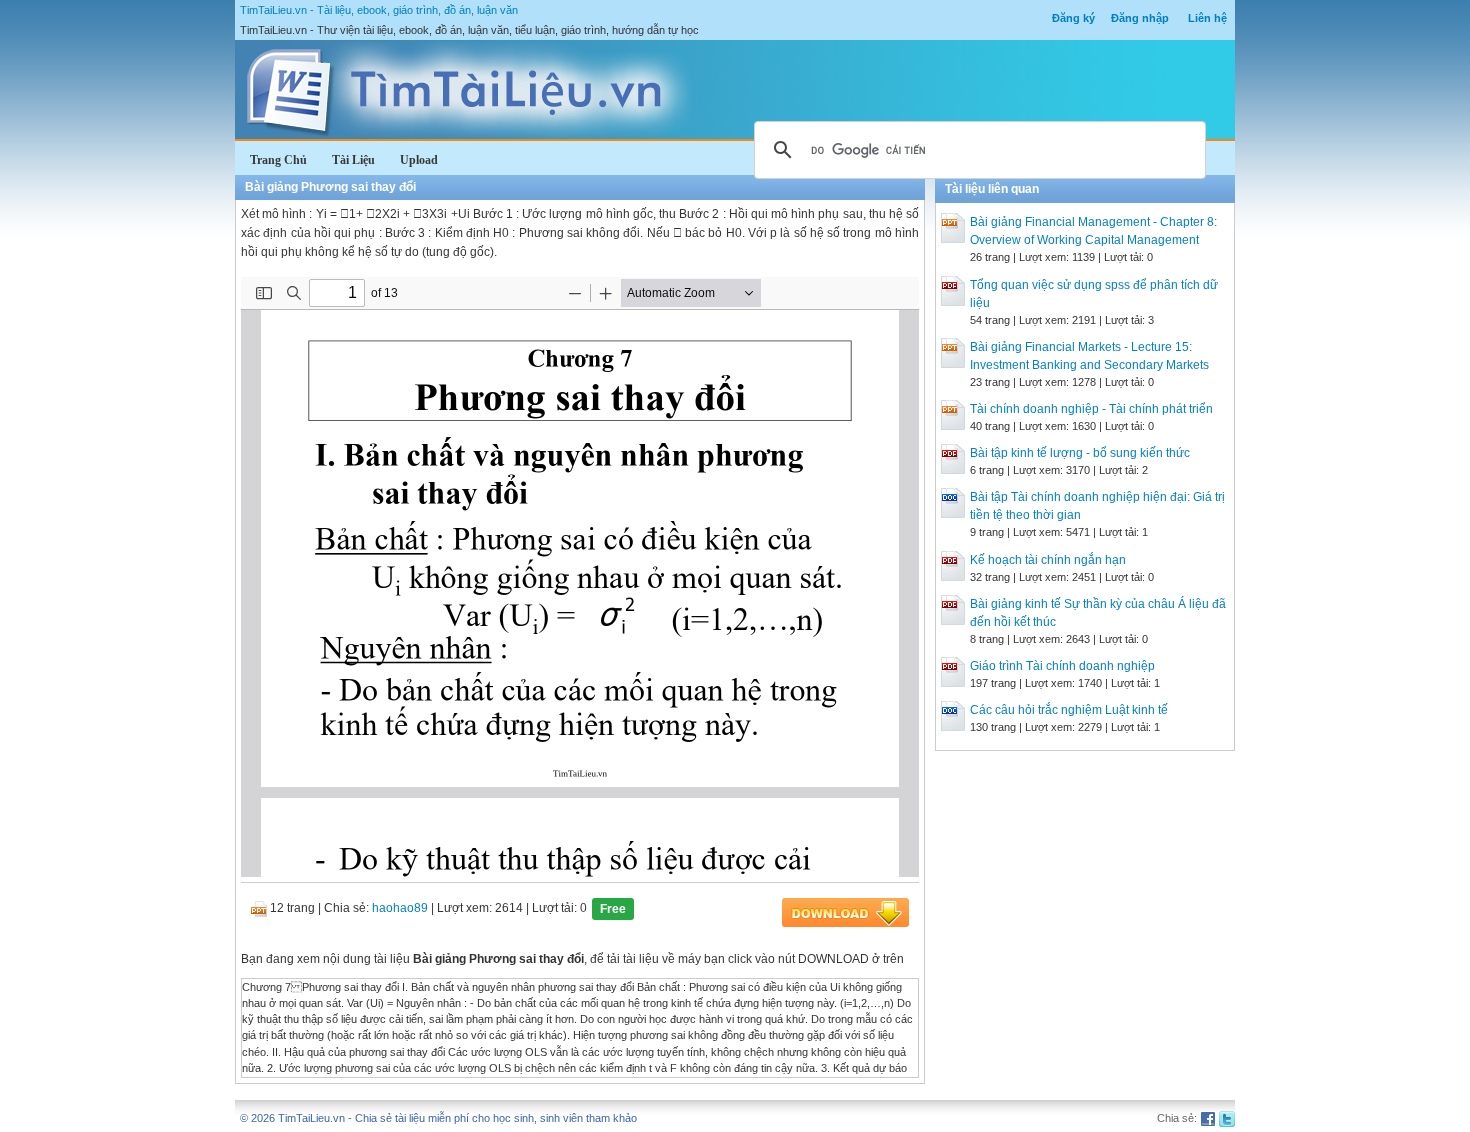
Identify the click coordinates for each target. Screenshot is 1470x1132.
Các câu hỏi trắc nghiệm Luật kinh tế (1069, 710)
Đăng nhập (1140, 18)
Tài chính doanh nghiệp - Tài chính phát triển (1091, 409)
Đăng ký (1073, 18)
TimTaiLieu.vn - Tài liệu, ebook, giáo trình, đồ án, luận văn (379, 10)
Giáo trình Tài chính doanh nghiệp (1062, 666)
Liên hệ (1207, 18)
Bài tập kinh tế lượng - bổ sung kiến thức (1080, 453)
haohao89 (400, 908)
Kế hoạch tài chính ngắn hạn (1048, 560)
